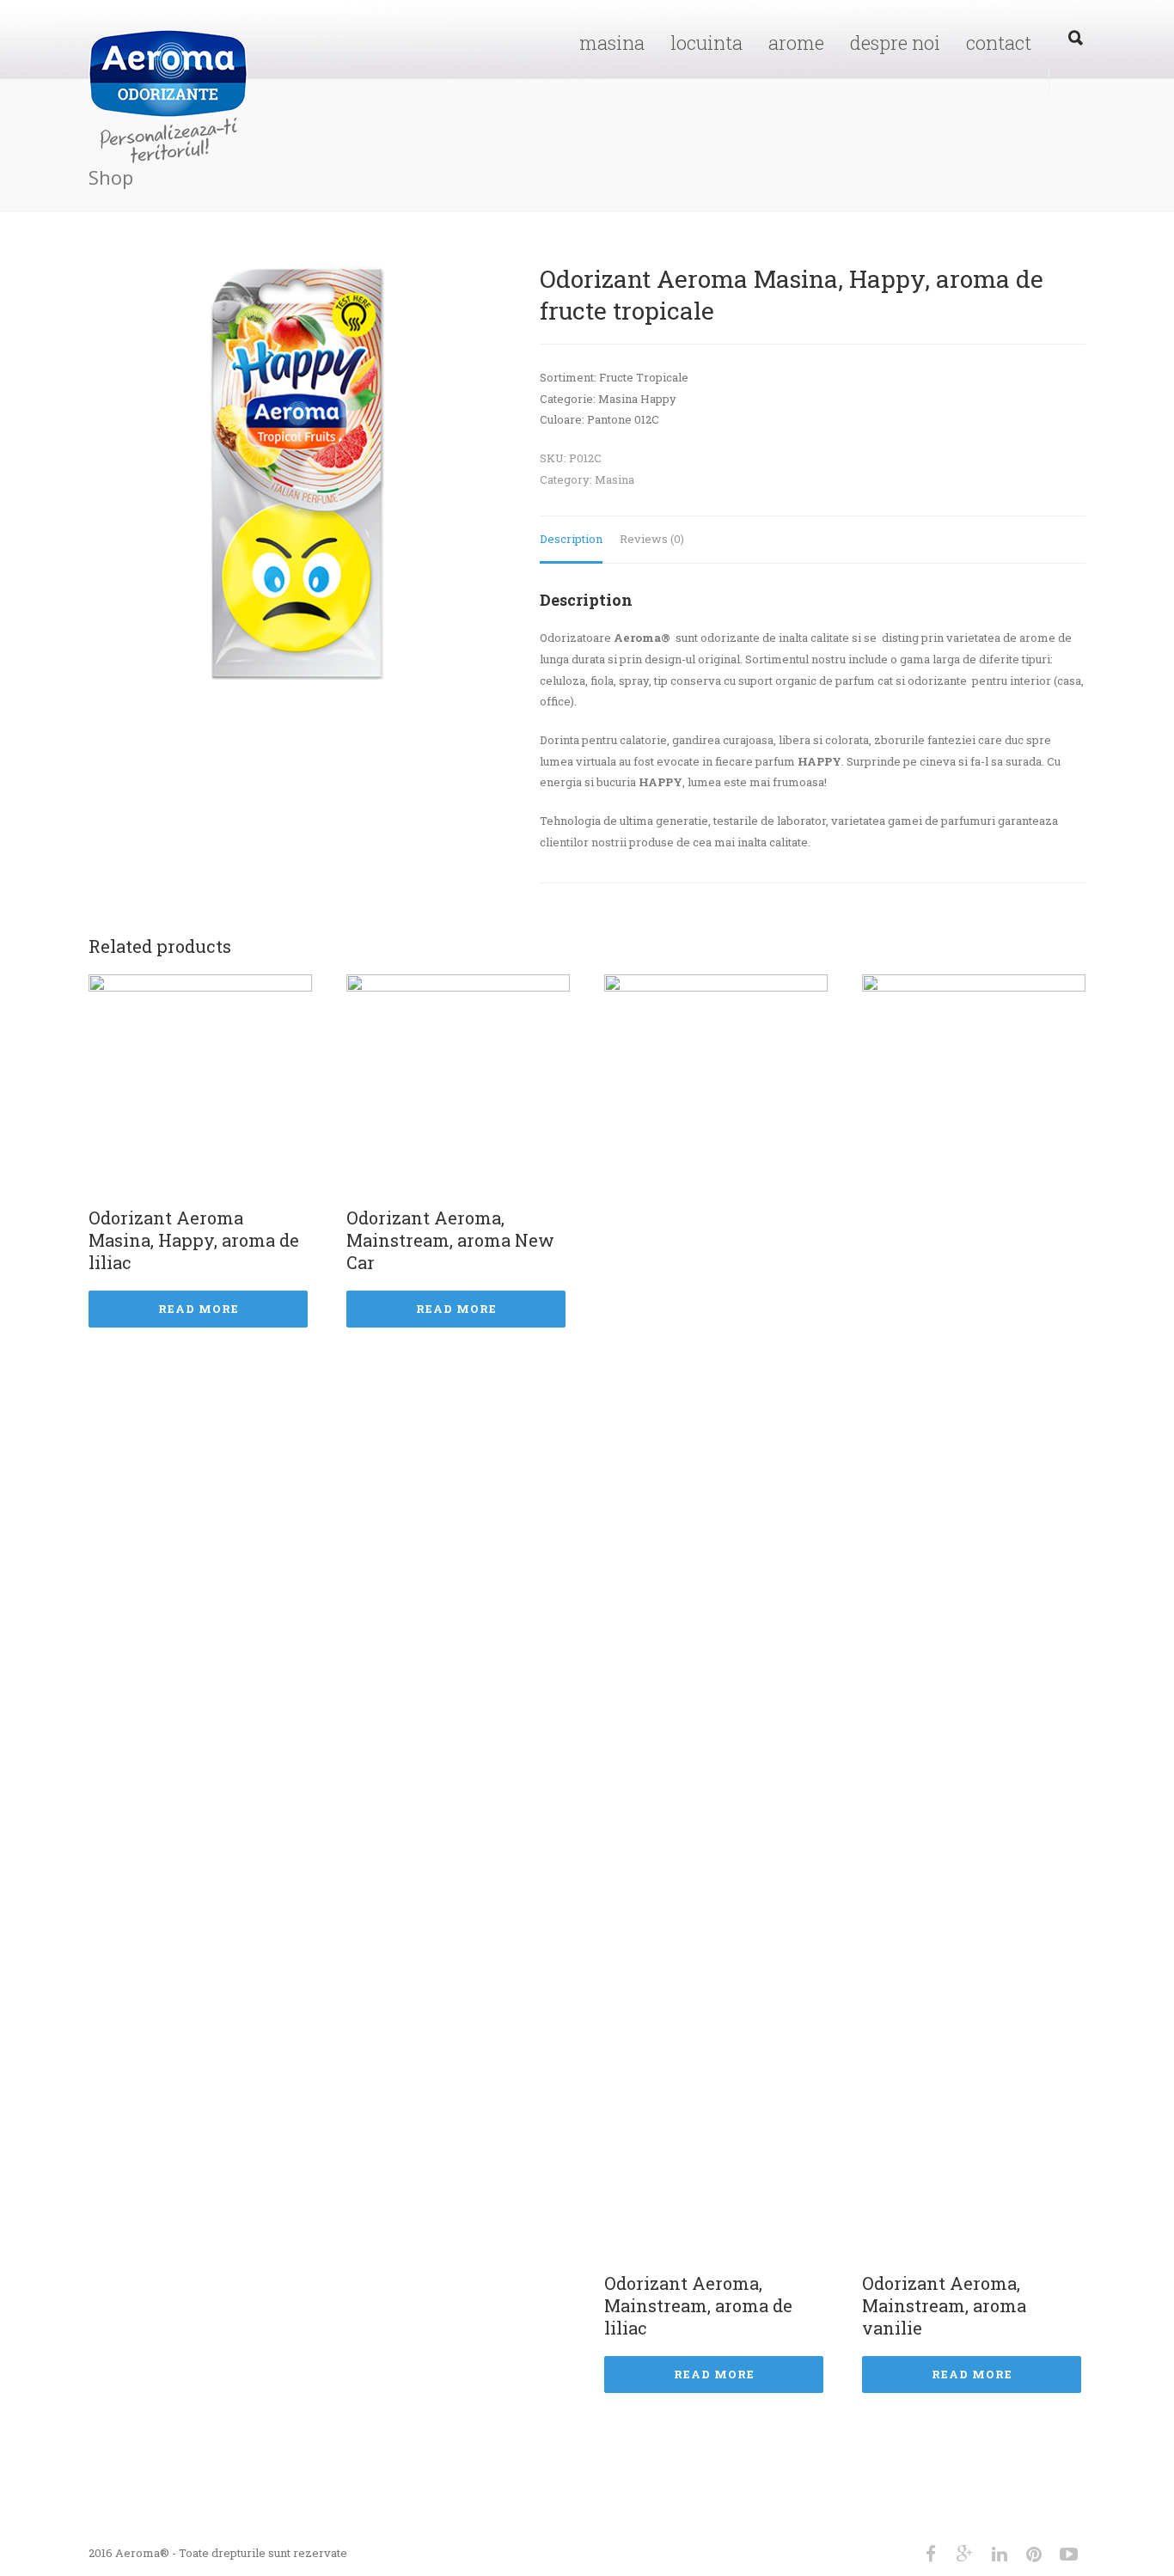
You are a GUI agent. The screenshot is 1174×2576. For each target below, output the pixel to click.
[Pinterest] (1034, 2554)
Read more (199, 1309)
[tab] (571, 540)
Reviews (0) (652, 539)
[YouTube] (1068, 2554)
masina (612, 43)
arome (796, 43)
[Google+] (965, 2554)
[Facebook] (931, 2554)
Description (571, 539)
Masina (615, 479)
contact (999, 43)
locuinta (706, 43)
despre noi (895, 43)
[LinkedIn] (1000, 2554)
